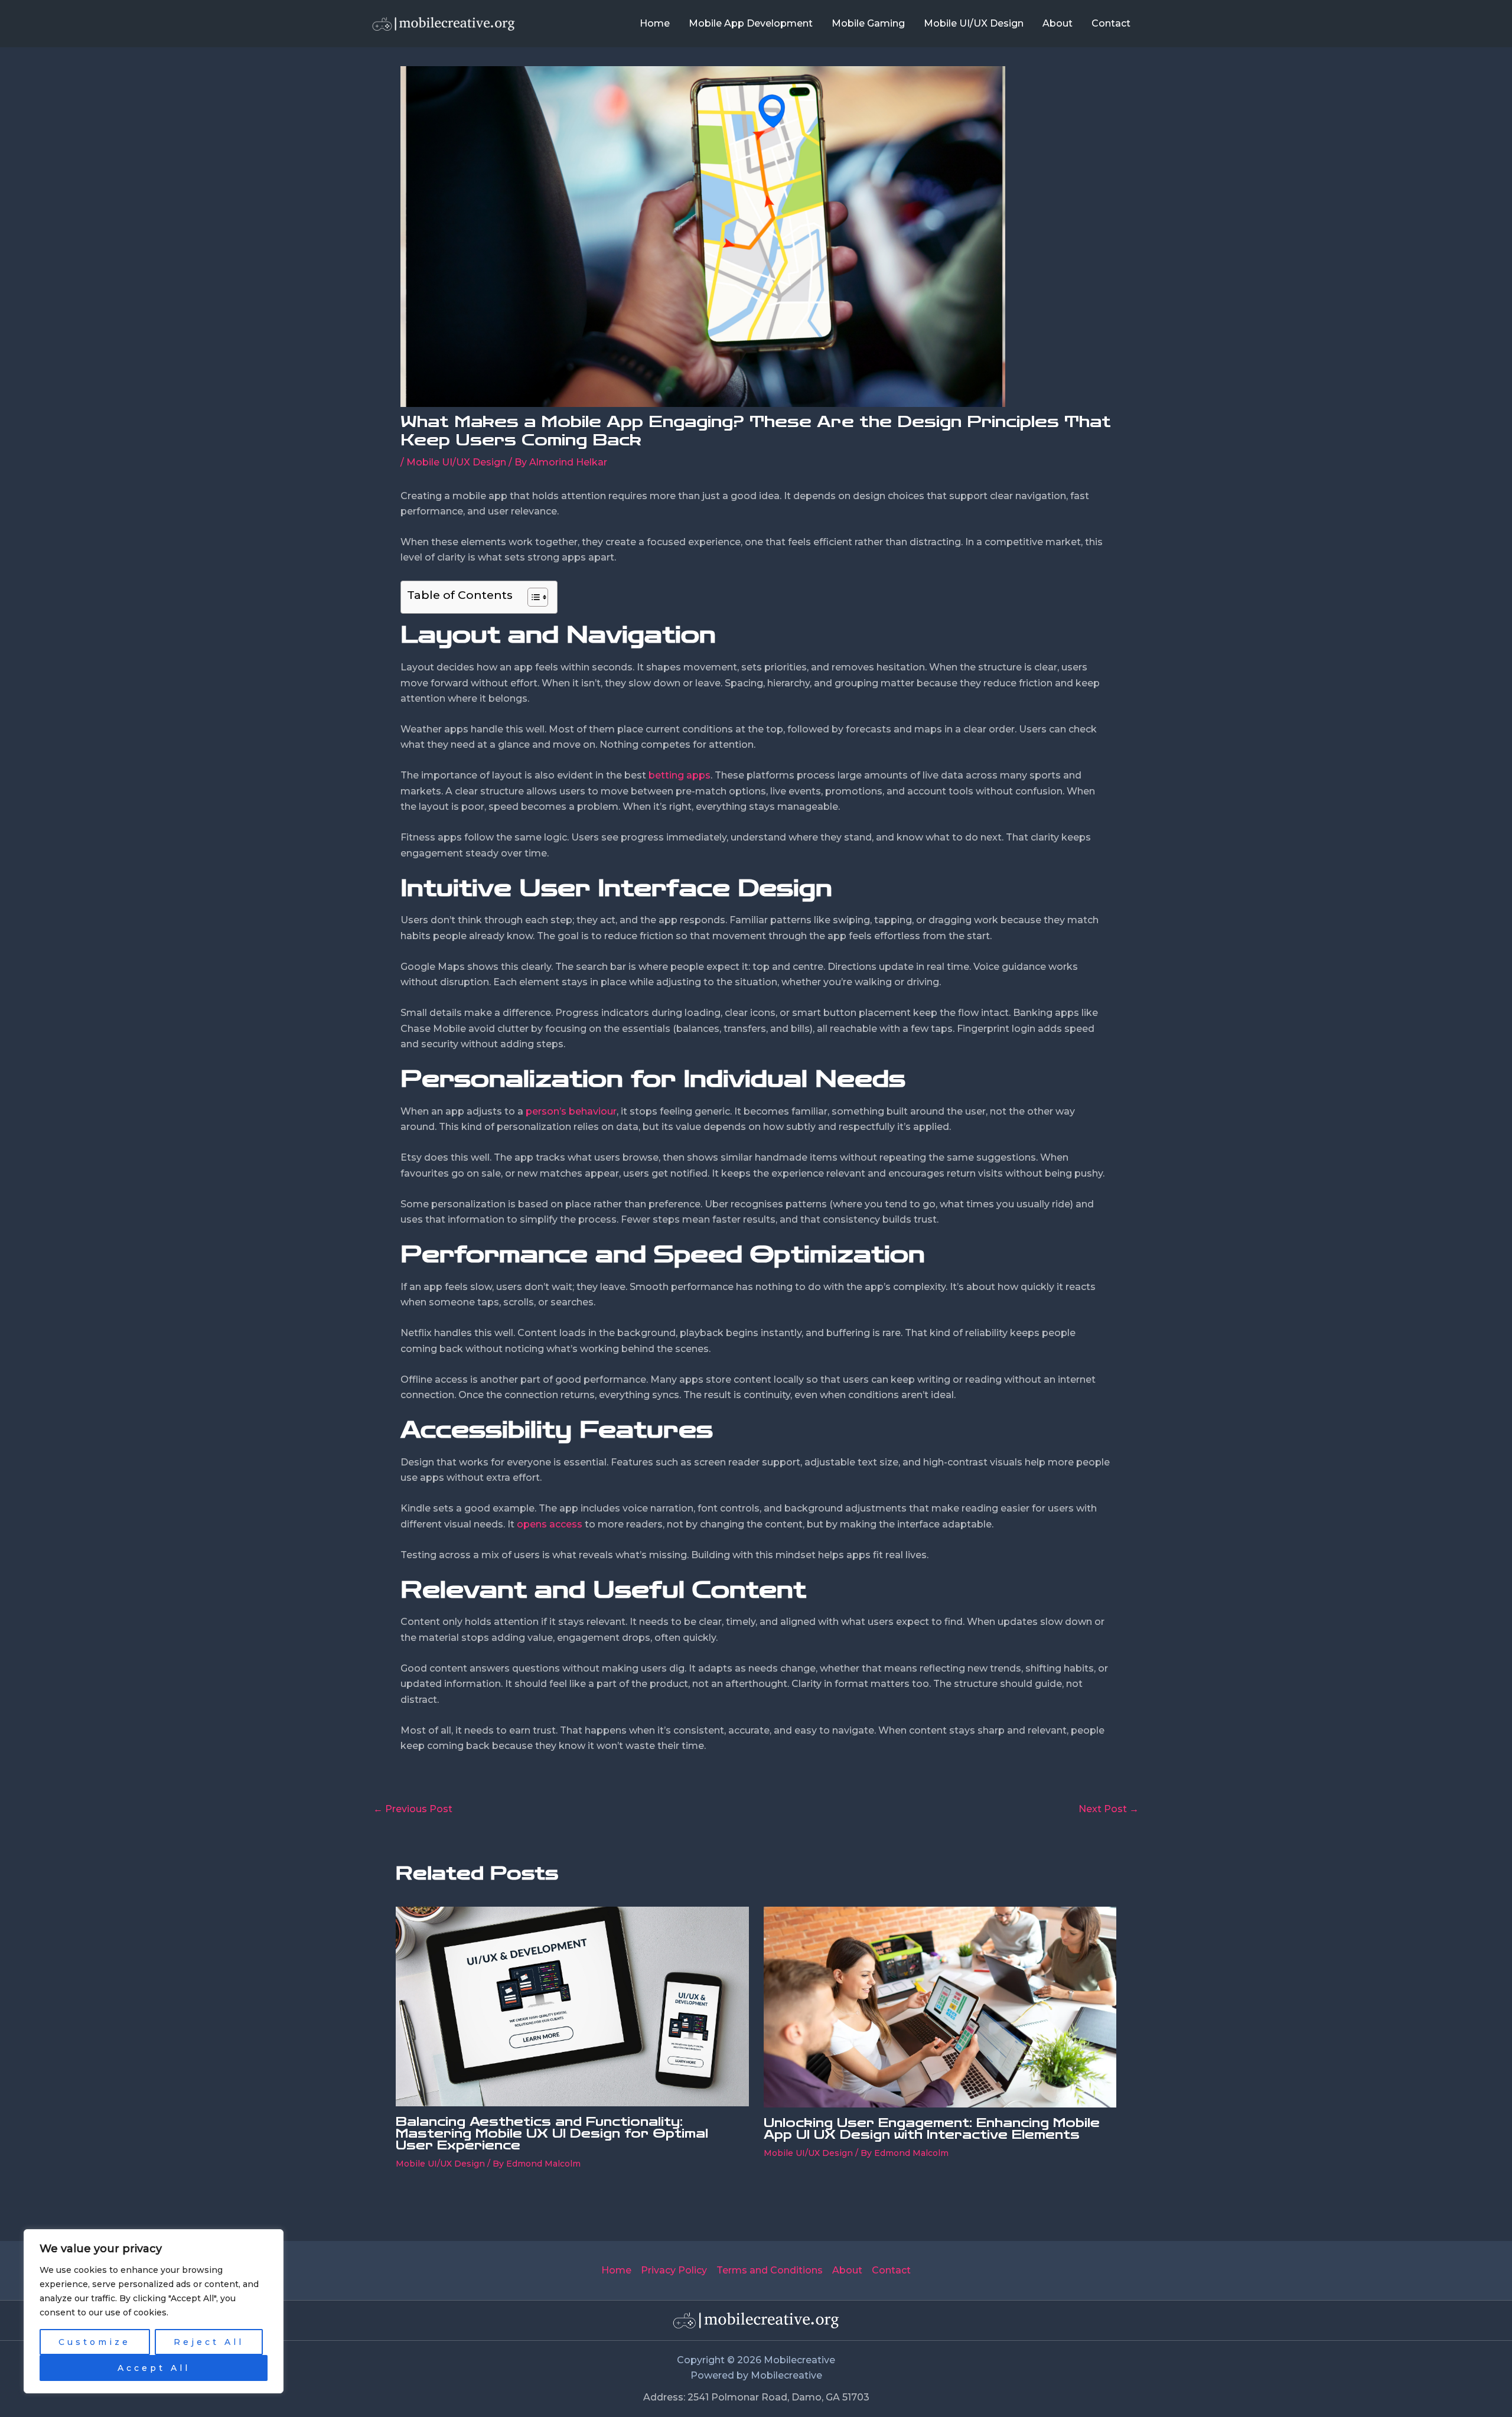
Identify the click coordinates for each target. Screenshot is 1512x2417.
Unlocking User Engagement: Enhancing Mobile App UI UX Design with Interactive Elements (932, 2129)
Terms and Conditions (770, 2270)
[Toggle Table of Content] (532, 597)
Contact (1111, 23)
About (1058, 23)
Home (655, 23)
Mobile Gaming (868, 23)
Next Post (1109, 1809)
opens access (550, 1524)
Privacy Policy (674, 2270)
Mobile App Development (751, 23)
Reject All (209, 2342)
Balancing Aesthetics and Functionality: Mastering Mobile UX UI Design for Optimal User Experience (552, 2133)
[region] (154, 2311)
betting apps (680, 775)
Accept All (154, 2368)
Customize (94, 2342)
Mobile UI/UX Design (974, 23)
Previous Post (413, 1809)
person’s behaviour (571, 1111)
